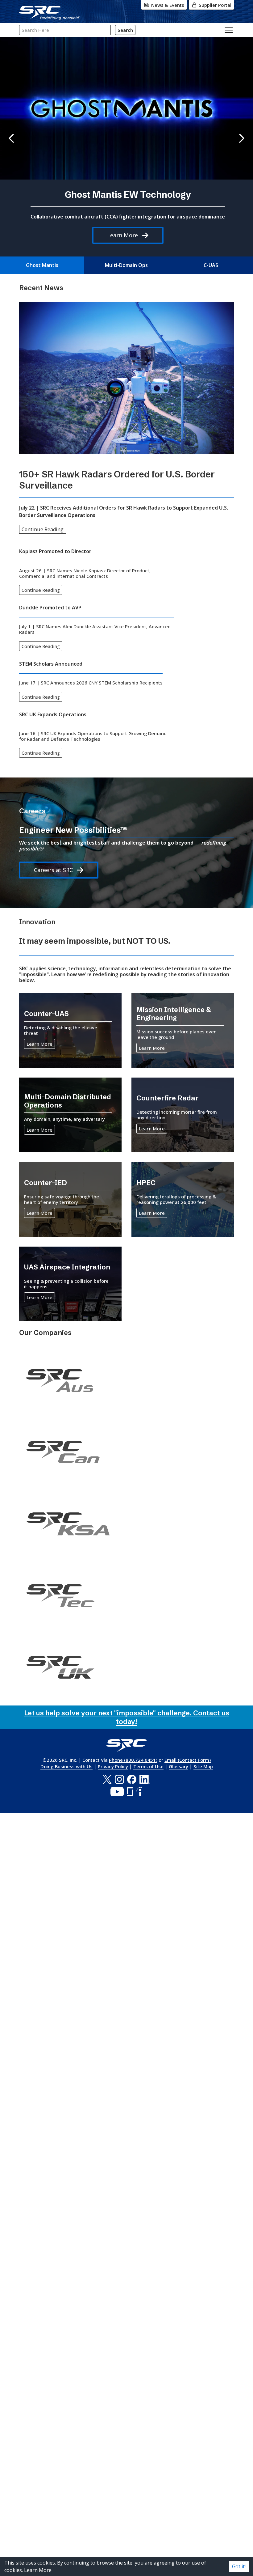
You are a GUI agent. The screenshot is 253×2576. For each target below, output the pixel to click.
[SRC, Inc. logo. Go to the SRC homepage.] (126, 1746)
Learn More (122, 235)
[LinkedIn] (145, 1779)
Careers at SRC (53, 870)
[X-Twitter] (107, 1779)
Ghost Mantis (42, 265)
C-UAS (211, 265)
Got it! (239, 2566)
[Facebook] (132, 1779)
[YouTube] (117, 1792)
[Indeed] (139, 1792)
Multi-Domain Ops (126, 265)
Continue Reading (43, 529)
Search (125, 30)
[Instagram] (119, 1779)
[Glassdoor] (130, 1792)
